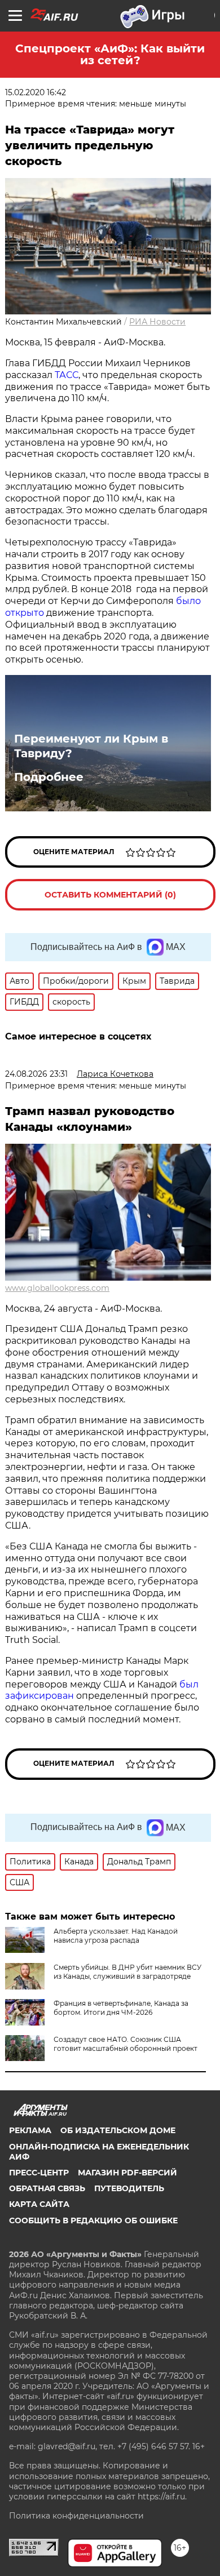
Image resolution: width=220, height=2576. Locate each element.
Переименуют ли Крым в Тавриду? (91, 746)
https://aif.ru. (162, 2497)
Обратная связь (47, 2188)
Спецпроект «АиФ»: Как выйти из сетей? (110, 54)
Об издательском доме (118, 2130)
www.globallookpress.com (57, 1288)
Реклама (30, 2130)
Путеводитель (129, 2188)
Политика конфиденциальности (76, 2516)
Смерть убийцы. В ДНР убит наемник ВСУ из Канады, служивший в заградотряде (127, 1972)
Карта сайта (39, 2204)
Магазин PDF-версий (127, 2173)
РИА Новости (157, 322)
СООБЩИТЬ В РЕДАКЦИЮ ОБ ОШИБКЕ (93, 2220)
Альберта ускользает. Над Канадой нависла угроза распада (116, 1936)
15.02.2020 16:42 (36, 92)
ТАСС (67, 375)
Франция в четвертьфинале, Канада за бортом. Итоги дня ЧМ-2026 (121, 2008)
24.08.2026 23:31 (36, 1074)
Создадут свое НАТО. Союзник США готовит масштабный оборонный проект (126, 2044)
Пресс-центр (39, 2173)
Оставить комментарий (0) (110, 895)
